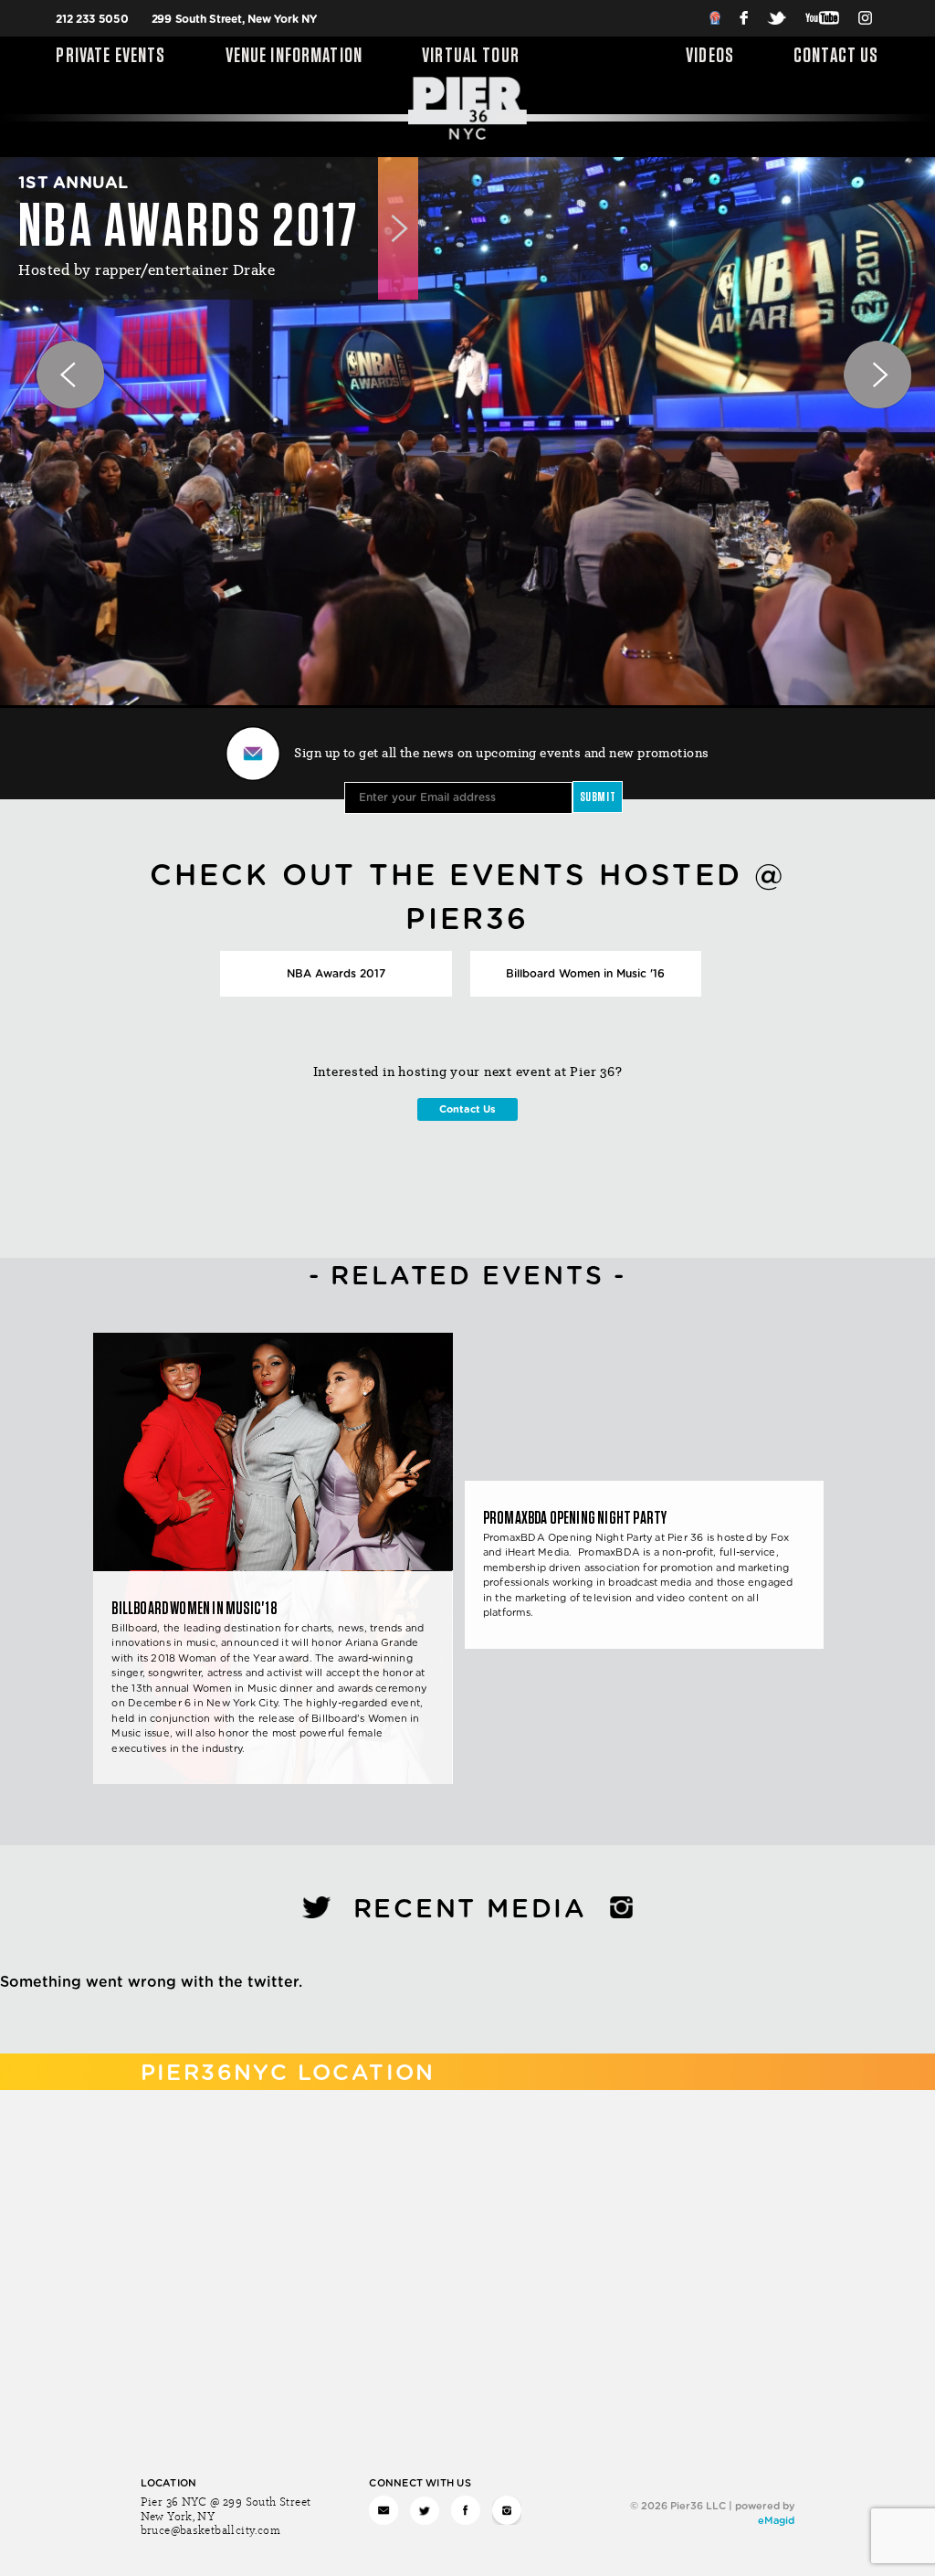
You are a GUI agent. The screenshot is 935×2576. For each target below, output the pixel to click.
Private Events (110, 57)
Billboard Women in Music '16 (585, 974)
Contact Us (836, 57)
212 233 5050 (92, 19)
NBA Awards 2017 (336, 974)
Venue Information (294, 57)
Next (853, 350)
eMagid (776, 2521)
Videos (710, 57)
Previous (46, 350)
